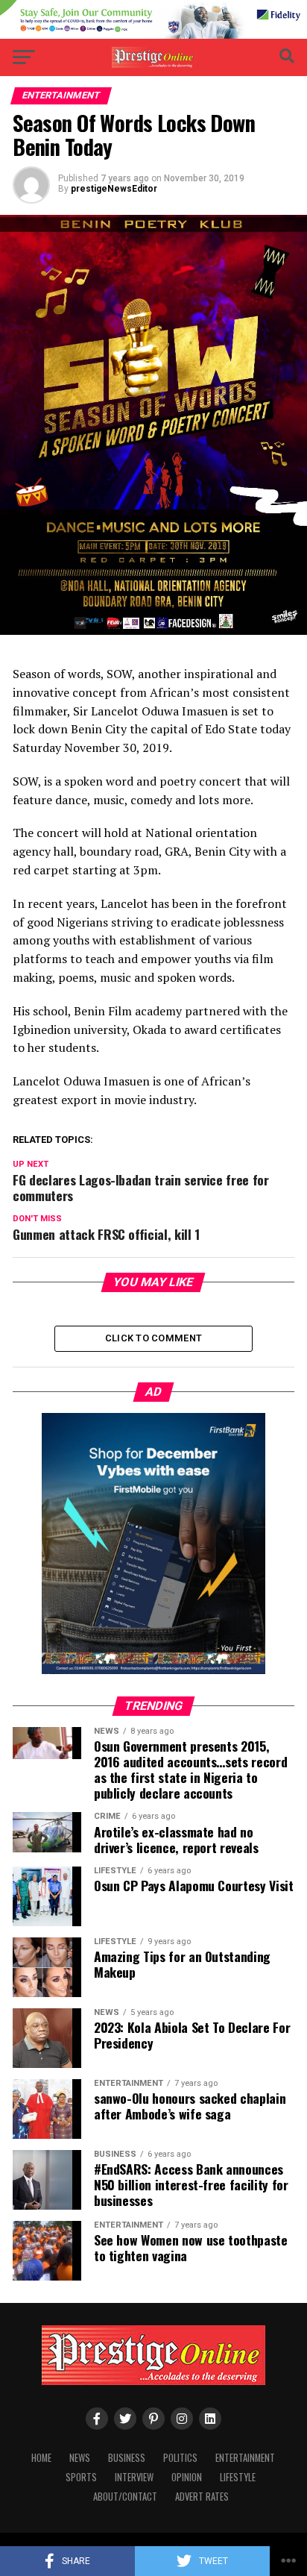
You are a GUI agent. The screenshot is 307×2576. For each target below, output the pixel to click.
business (127, 2458)
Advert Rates (202, 2497)
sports (81, 2477)
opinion (187, 2477)
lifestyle (238, 2477)
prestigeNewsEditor (114, 189)
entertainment (245, 2458)
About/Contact (125, 2497)
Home (41, 2458)
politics (180, 2458)
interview (134, 2477)
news (80, 2458)
